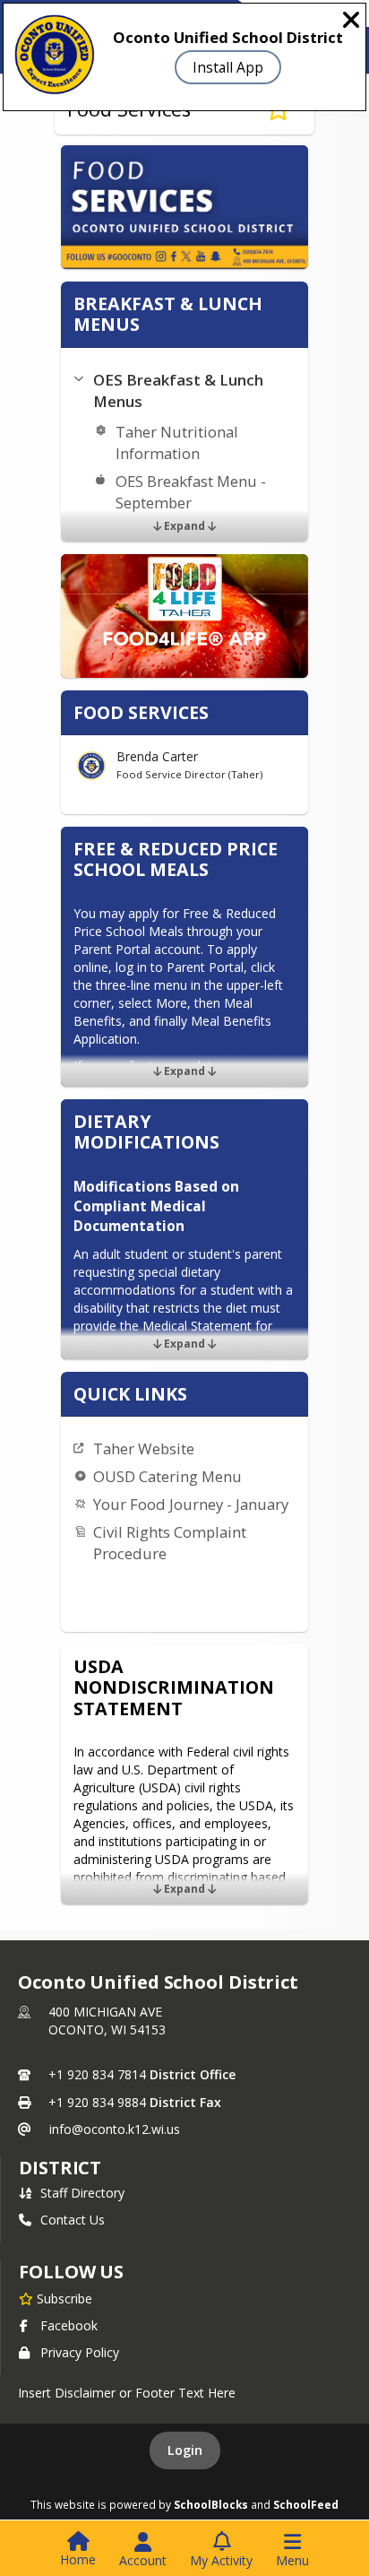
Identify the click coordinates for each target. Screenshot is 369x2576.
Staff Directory (82, 2193)
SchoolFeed (306, 2504)
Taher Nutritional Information (177, 442)
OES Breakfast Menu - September (191, 492)
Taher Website (144, 1448)
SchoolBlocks (211, 2504)
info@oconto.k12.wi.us (115, 2129)
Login (185, 2450)
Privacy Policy (80, 2352)
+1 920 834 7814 (97, 2074)
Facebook (69, 2325)
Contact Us (73, 2220)
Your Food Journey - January (191, 1504)
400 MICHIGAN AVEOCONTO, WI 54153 (107, 2021)
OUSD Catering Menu (167, 1476)
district (60, 2168)
